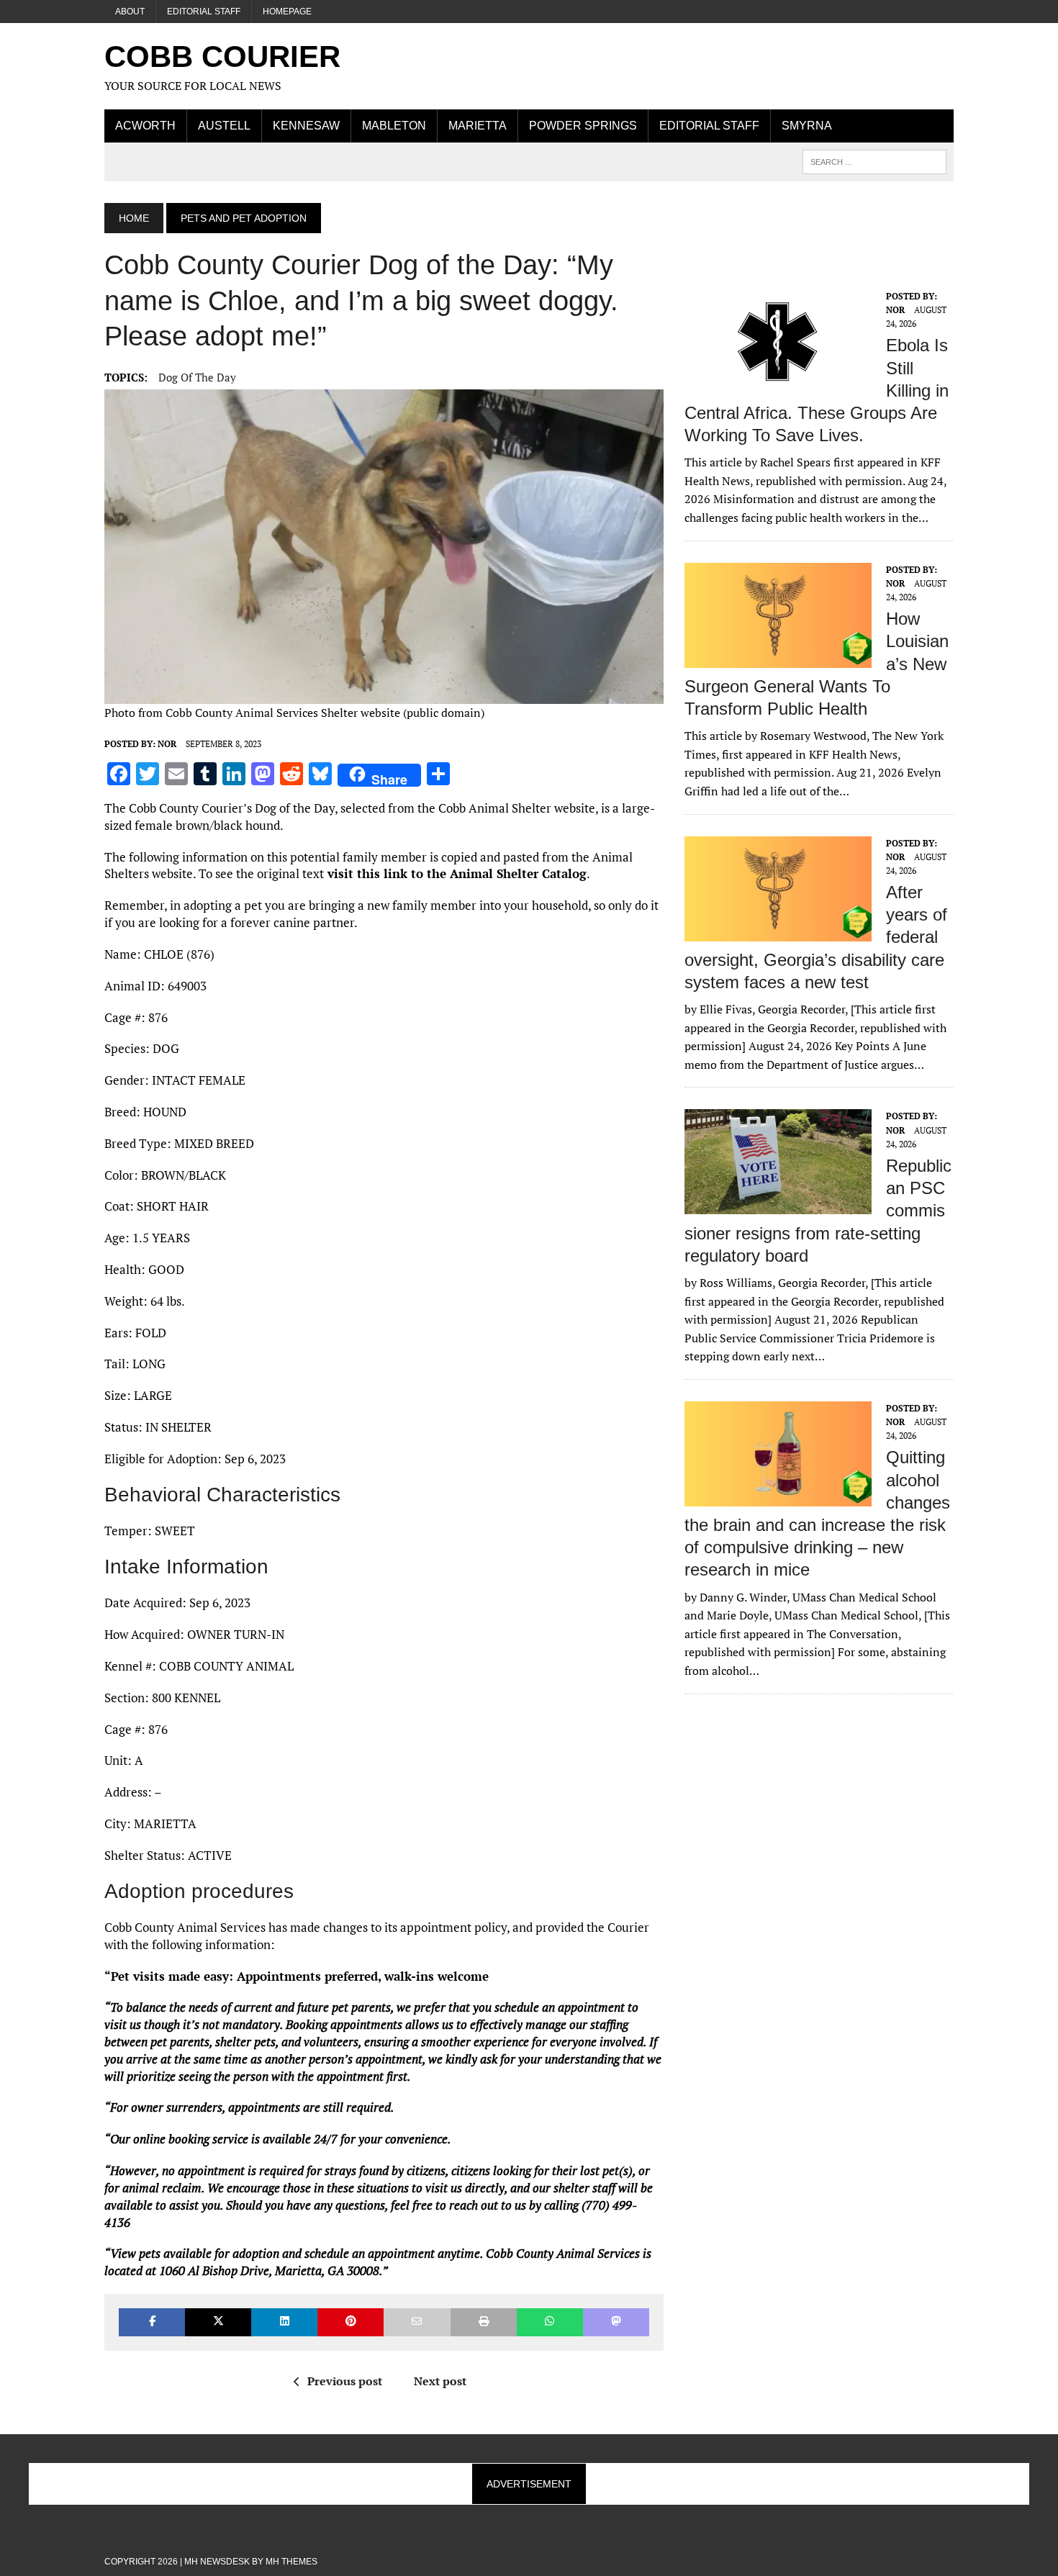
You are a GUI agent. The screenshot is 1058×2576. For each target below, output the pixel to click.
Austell (224, 126)
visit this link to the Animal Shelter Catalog (455, 873)
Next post (440, 2381)
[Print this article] (484, 2322)
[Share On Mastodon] (616, 2322)
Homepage (287, 12)
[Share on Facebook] (152, 2322)
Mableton (394, 126)
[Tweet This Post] (218, 2322)
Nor (167, 744)
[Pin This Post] (351, 2322)
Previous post (345, 2381)
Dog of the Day (197, 377)
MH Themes (291, 2562)
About (130, 12)
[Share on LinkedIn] (284, 2322)
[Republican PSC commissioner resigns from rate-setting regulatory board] (778, 1205)
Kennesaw (306, 126)
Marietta (478, 126)
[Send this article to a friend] (417, 2322)
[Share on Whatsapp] (550, 2322)
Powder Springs (583, 126)
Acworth (145, 126)
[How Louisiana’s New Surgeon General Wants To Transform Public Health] (778, 658)
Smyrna (807, 126)
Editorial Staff (204, 12)
